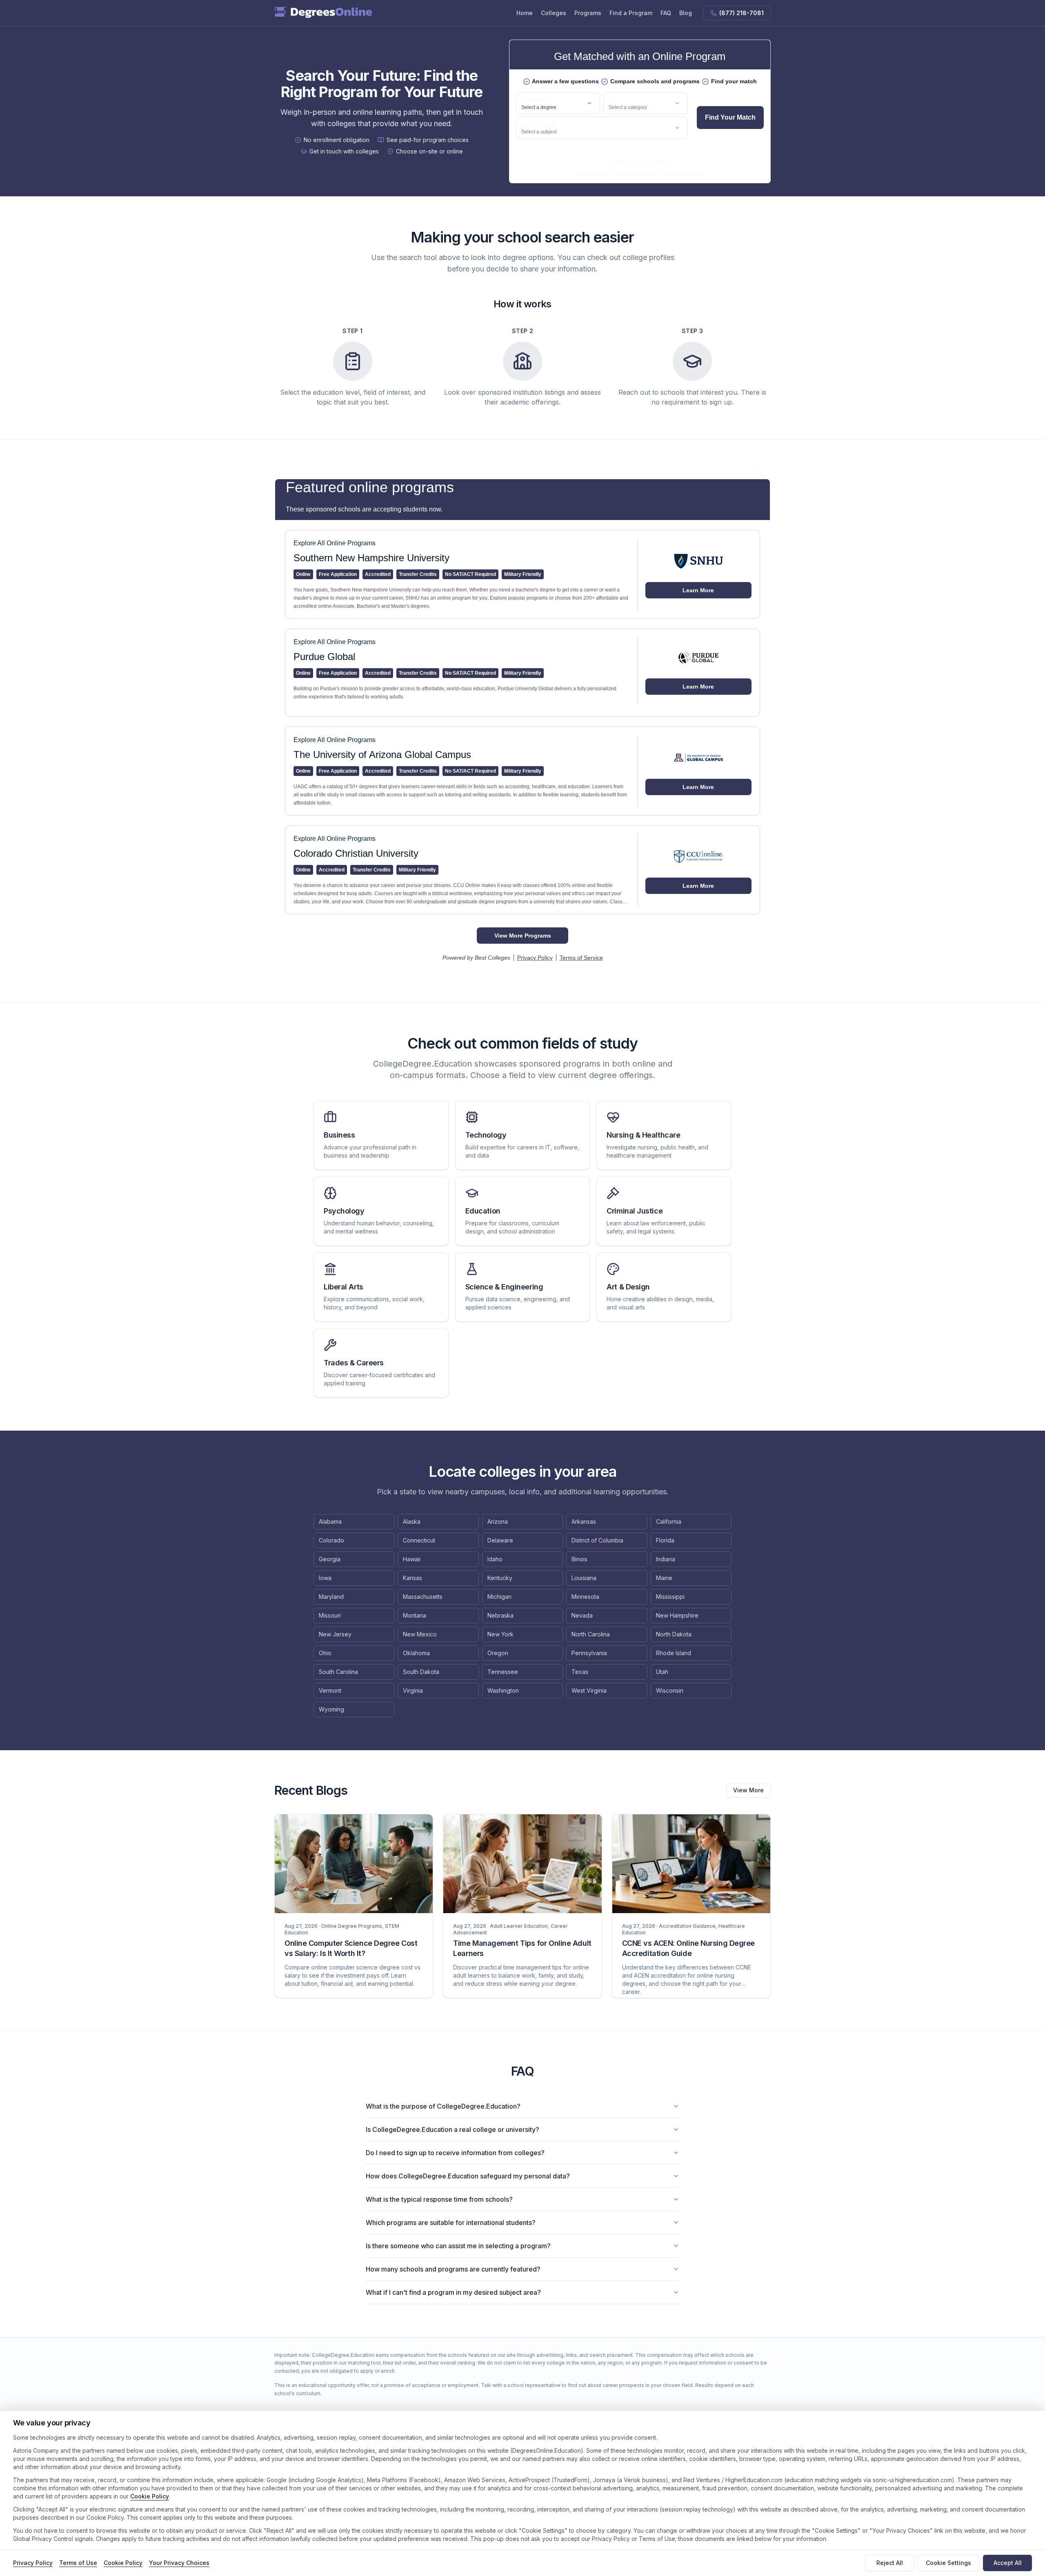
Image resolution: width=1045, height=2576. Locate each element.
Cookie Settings (948, 2563)
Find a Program (631, 13)
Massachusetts (423, 1597)
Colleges (554, 13)
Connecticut (419, 1540)
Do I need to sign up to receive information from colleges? (455, 2153)
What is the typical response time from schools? (439, 2199)
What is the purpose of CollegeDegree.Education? (443, 2106)
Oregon (498, 1653)
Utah (662, 1672)
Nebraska (500, 1615)
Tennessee (503, 1672)
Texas (580, 1672)
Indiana (666, 1559)
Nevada (582, 1615)
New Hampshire (677, 1615)
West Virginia (589, 1690)
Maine (664, 1578)
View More (748, 1790)
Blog (686, 13)
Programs (588, 13)
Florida (665, 1540)
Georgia (330, 1559)
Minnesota (585, 1597)
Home (525, 13)
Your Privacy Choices (179, 2563)
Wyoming (331, 1709)
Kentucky (500, 1578)
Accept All (1008, 2563)
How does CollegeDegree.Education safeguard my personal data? (468, 2176)
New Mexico (420, 1634)
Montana (415, 1615)
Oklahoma (416, 1653)
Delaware (500, 1540)
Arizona (498, 1521)
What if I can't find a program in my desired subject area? (453, 2292)
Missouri (330, 1615)
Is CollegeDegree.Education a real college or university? (452, 2129)
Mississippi (670, 1597)
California (669, 1521)
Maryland (331, 1597)
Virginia (413, 1690)
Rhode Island (674, 1653)
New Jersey (335, 1634)
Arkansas (584, 1521)
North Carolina (591, 1634)
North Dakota (674, 1634)
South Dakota (421, 1672)
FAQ (666, 13)
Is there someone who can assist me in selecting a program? (458, 2246)
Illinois (579, 1559)
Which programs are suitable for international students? (451, 2223)
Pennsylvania (589, 1653)
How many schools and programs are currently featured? (453, 2269)
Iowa (325, 1578)
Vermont (330, 1690)
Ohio (325, 1653)
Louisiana (584, 1578)
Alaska (412, 1521)
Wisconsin (670, 1690)
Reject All (890, 2563)
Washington (503, 1690)
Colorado (331, 1540)
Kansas (412, 1578)
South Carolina (338, 1672)
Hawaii (412, 1559)
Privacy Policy (33, 2563)
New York (500, 1634)
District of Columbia (597, 1540)
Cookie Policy (150, 2496)
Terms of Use (78, 2563)
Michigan (499, 1597)
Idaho (495, 1559)
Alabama (330, 1521)
